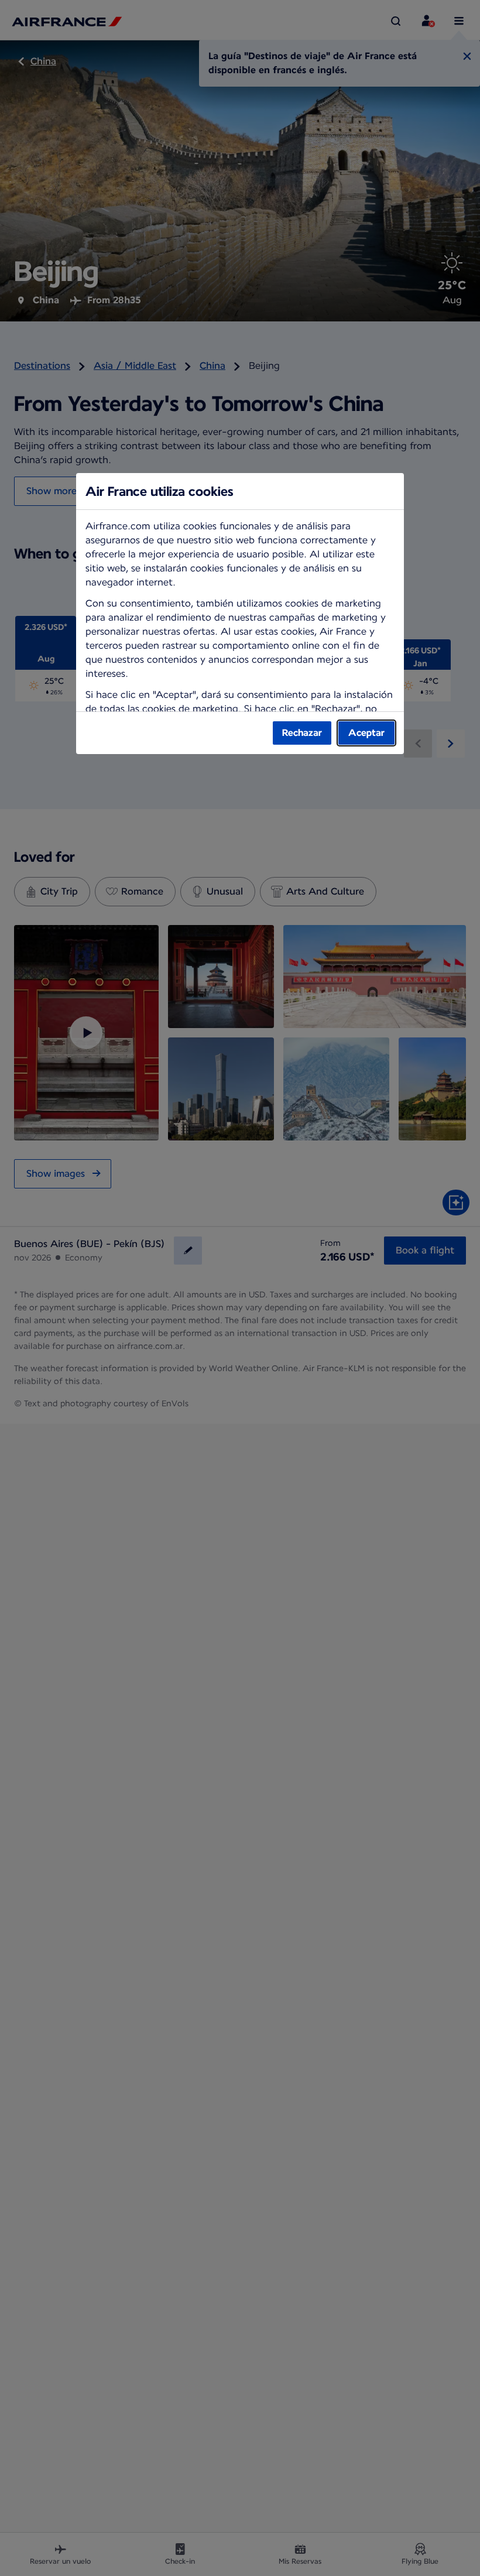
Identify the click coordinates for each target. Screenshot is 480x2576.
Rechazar (302, 733)
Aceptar (366, 733)
